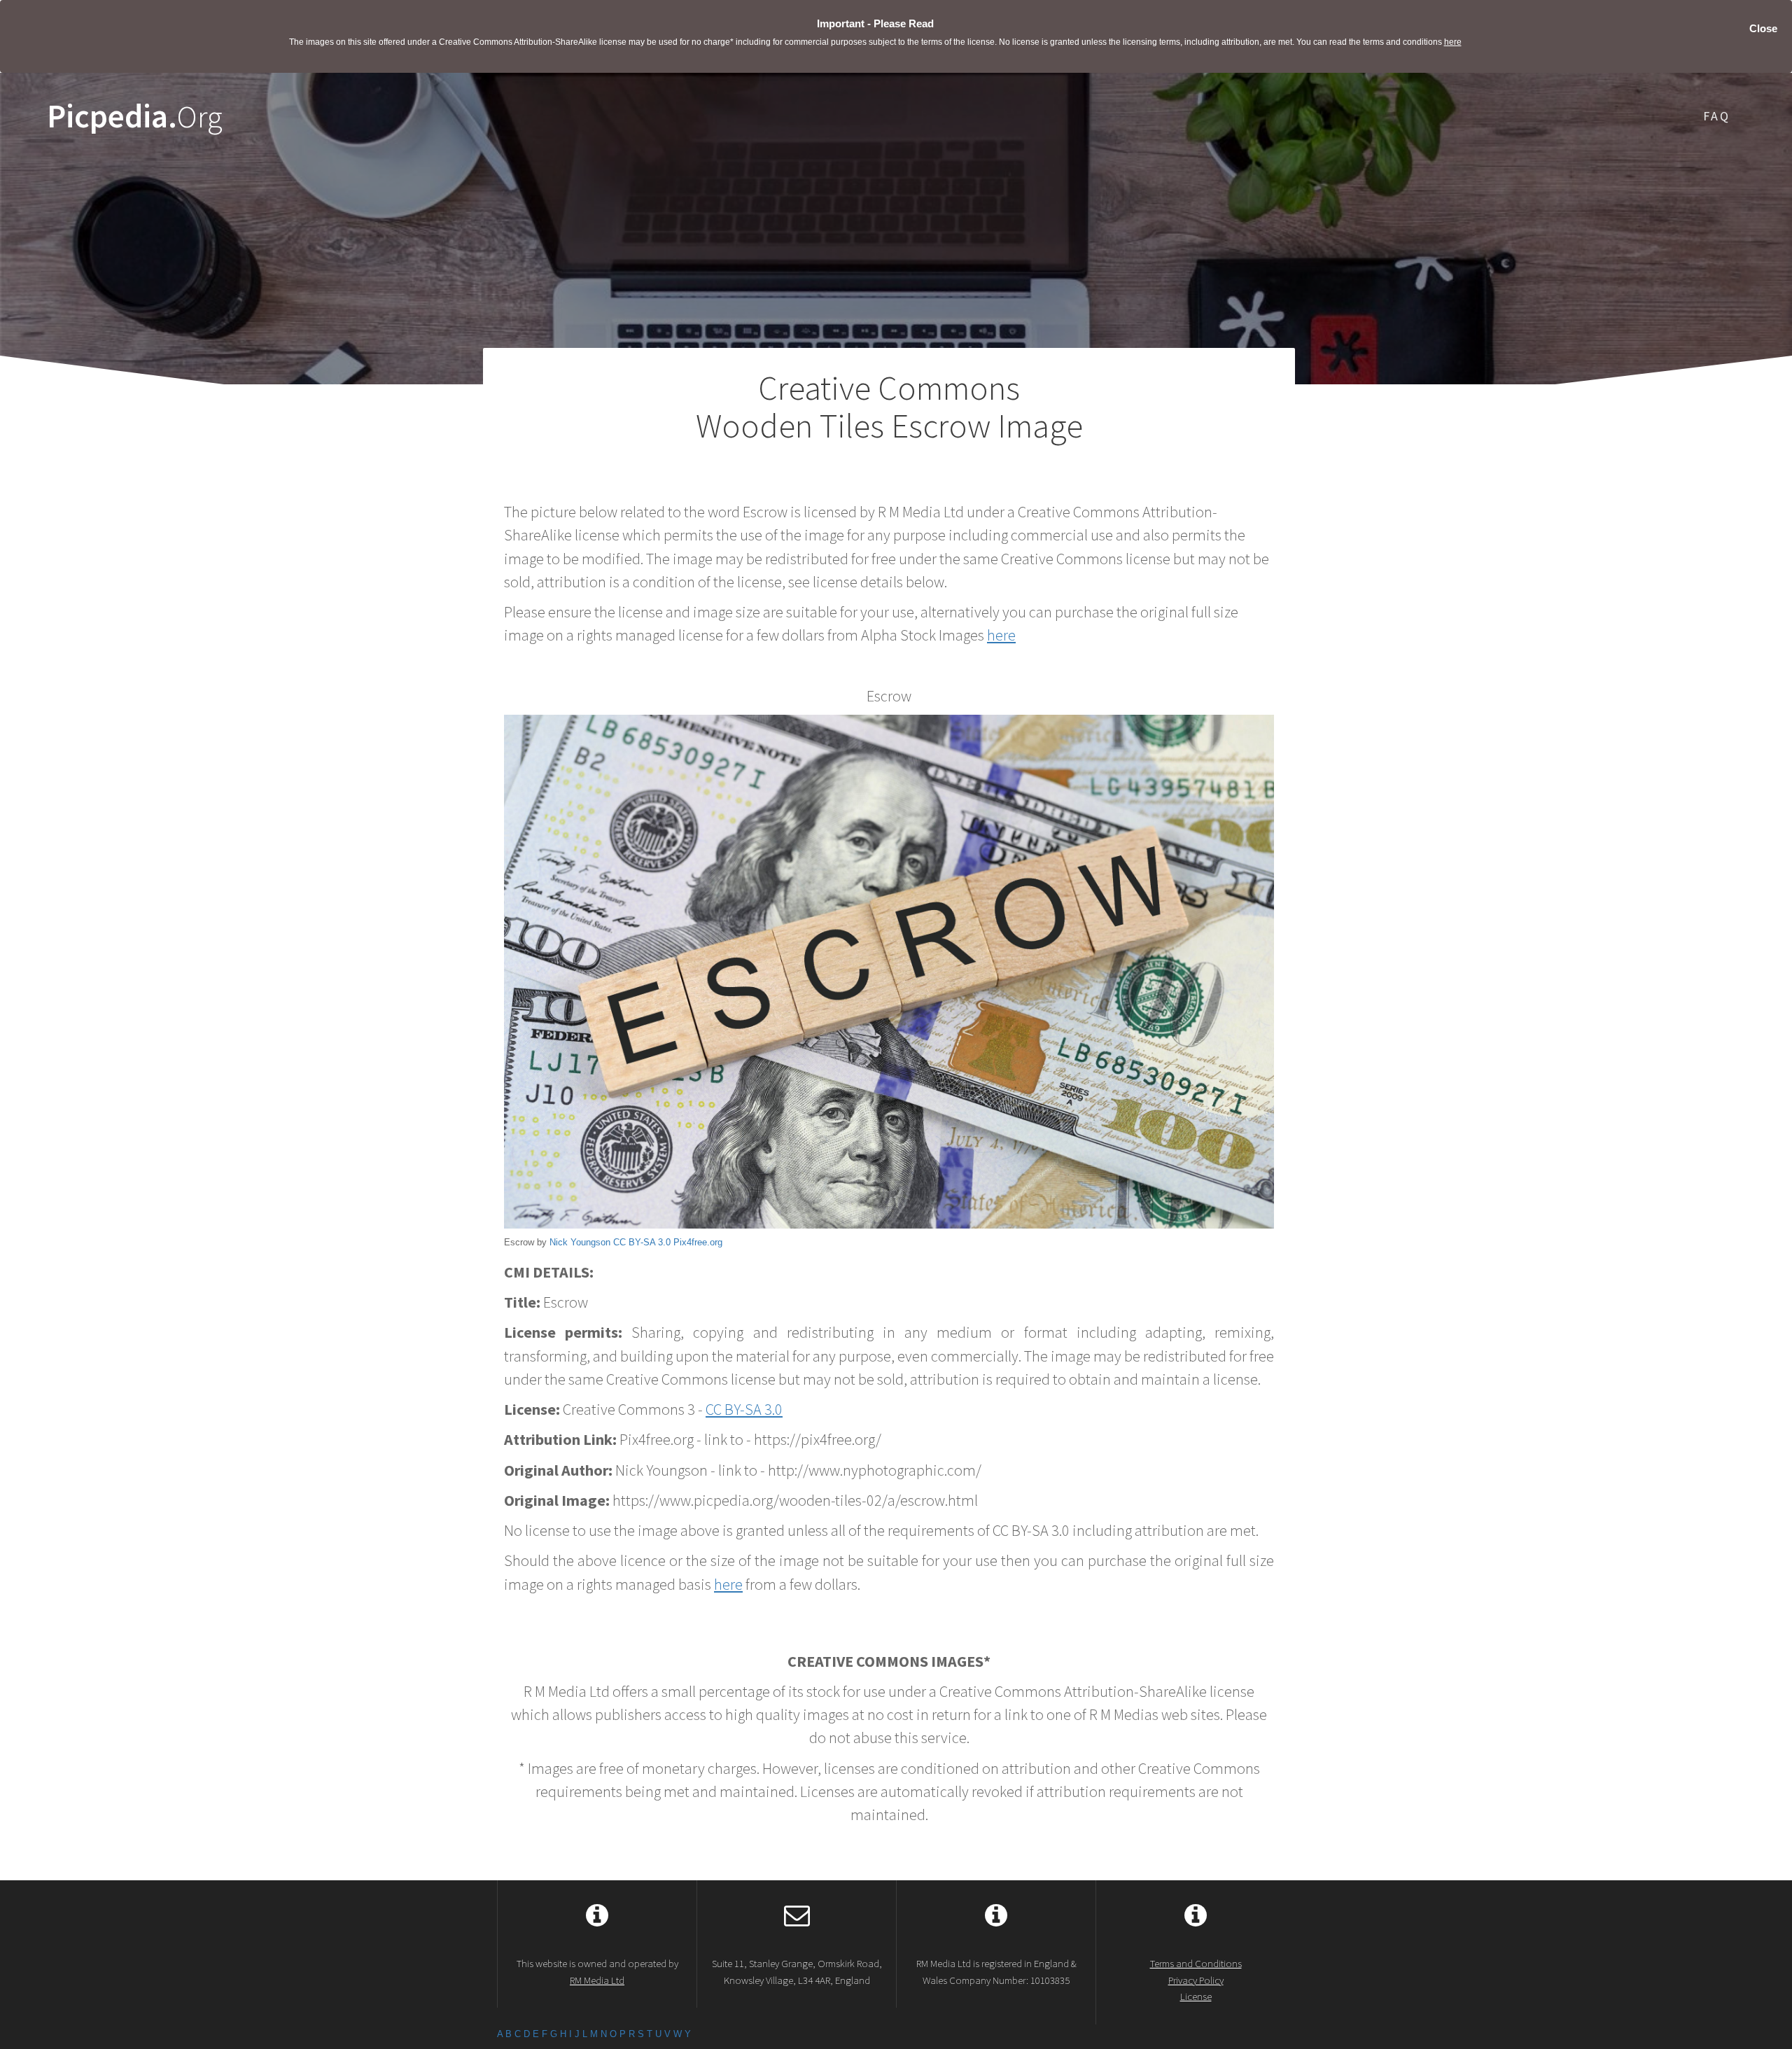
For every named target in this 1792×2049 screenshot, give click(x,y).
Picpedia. (135, 117)
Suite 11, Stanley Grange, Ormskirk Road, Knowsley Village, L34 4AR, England (797, 1971)
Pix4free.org (698, 1242)
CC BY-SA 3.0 (642, 1242)
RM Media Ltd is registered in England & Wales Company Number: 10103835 (996, 1971)
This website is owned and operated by (597, 1971)
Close (1763, 28)
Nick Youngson (580, 1242)
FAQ (1717, 116)
